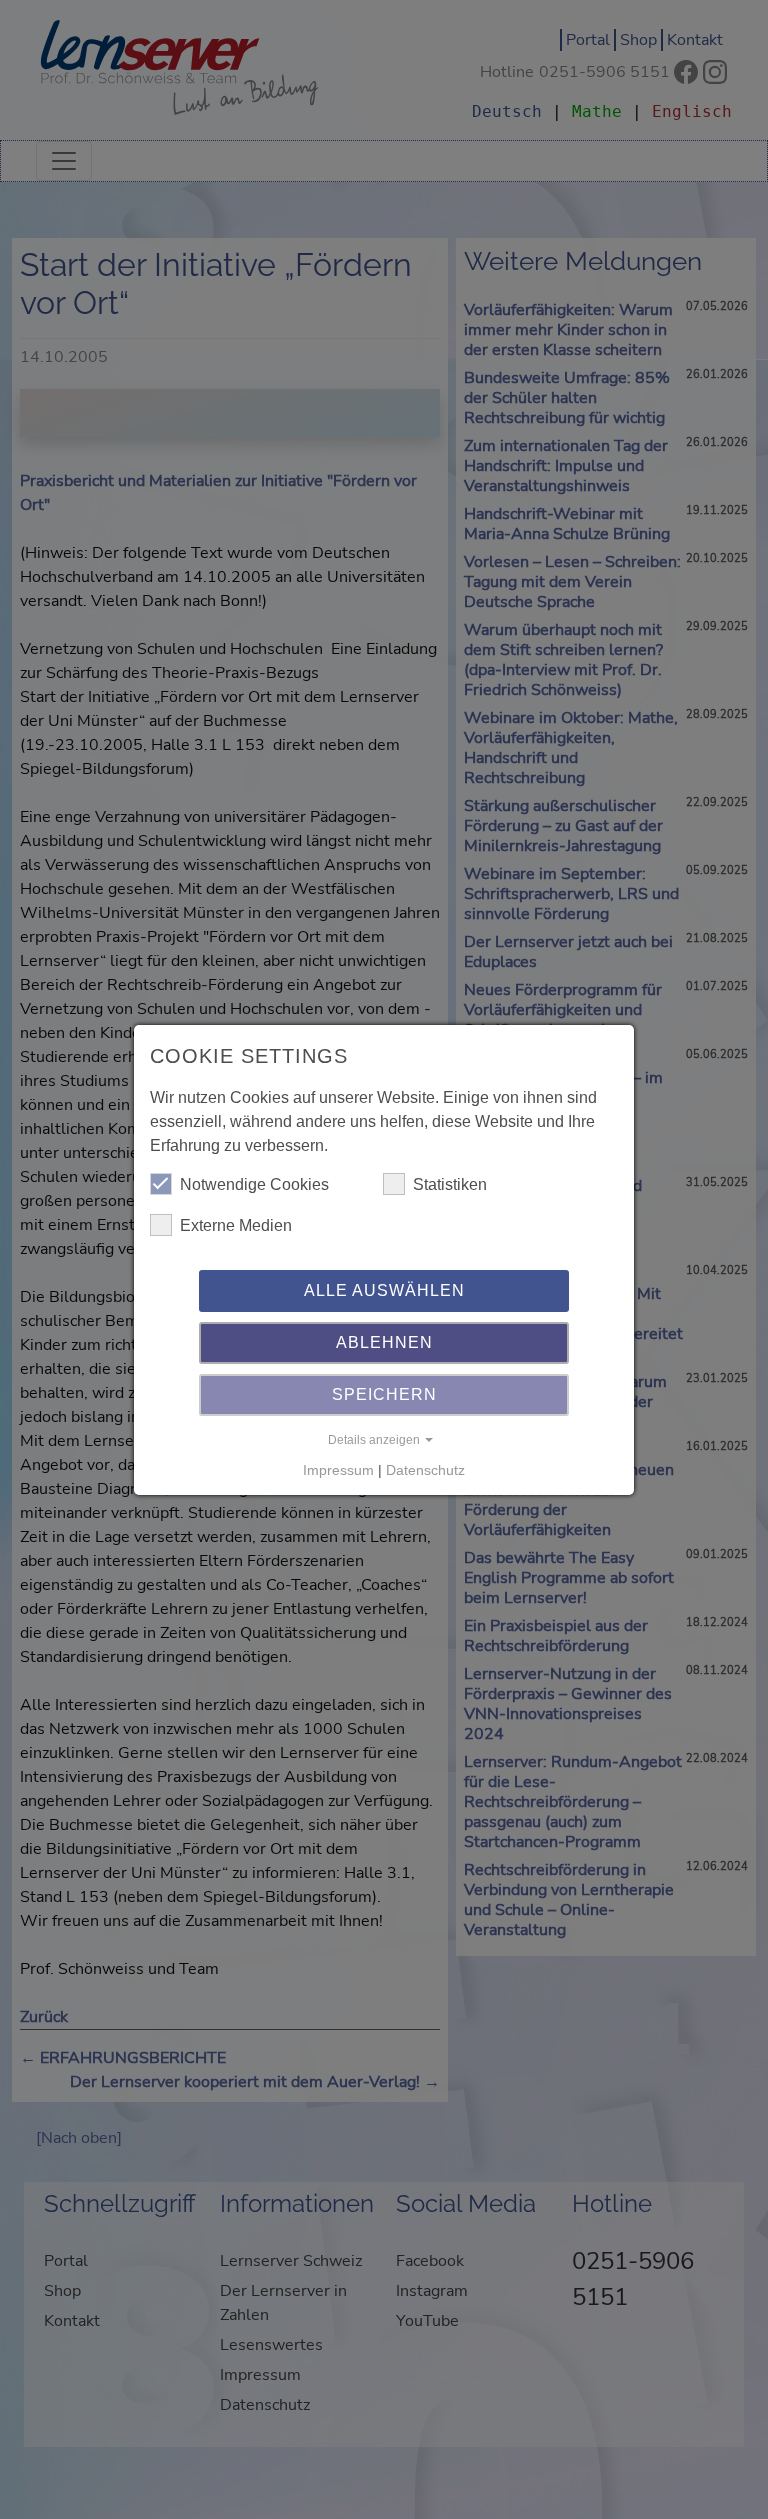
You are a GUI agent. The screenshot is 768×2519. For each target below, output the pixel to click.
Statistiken (450, 1184)
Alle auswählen (384, 1290)
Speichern (384, 1394)
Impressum (338, 1470)
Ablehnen (384, 1342)
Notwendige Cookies (254, 1184)
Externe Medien (236, 1225)
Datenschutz (425, 1470)
